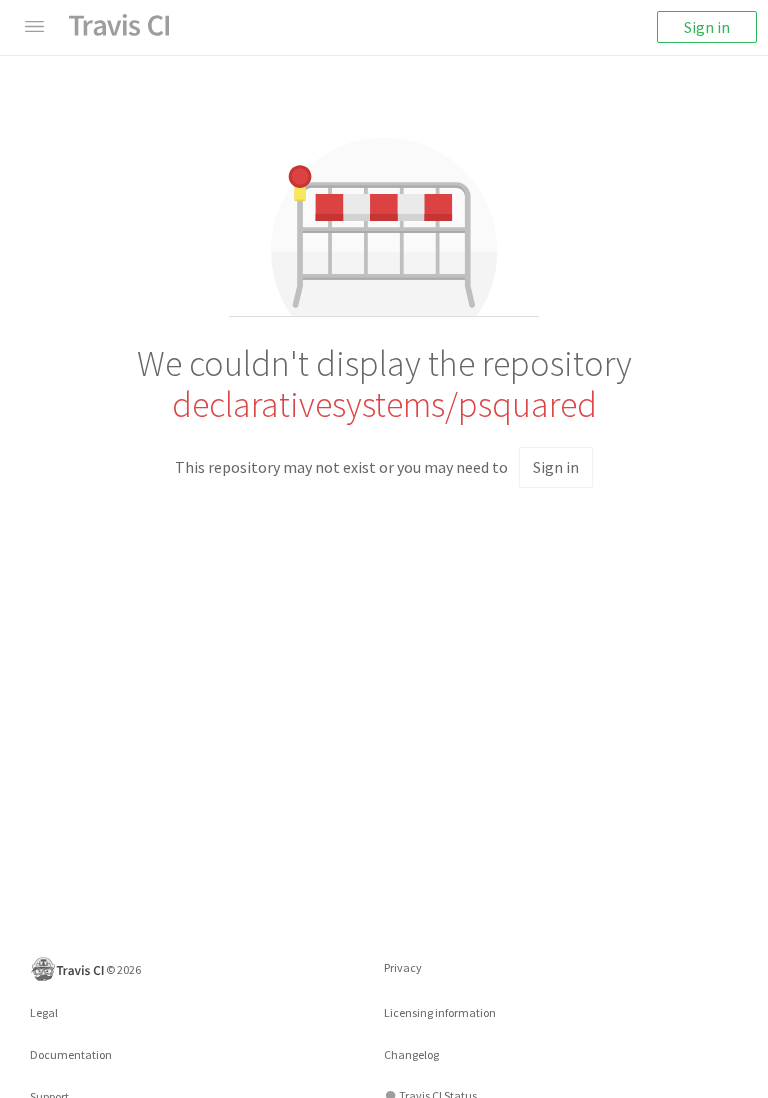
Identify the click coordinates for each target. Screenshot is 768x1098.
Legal (44, 1012)
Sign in (707, 27)
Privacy (403, 967)
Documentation (71, 1054)
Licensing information (440, 1012)
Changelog (411, 1054)
